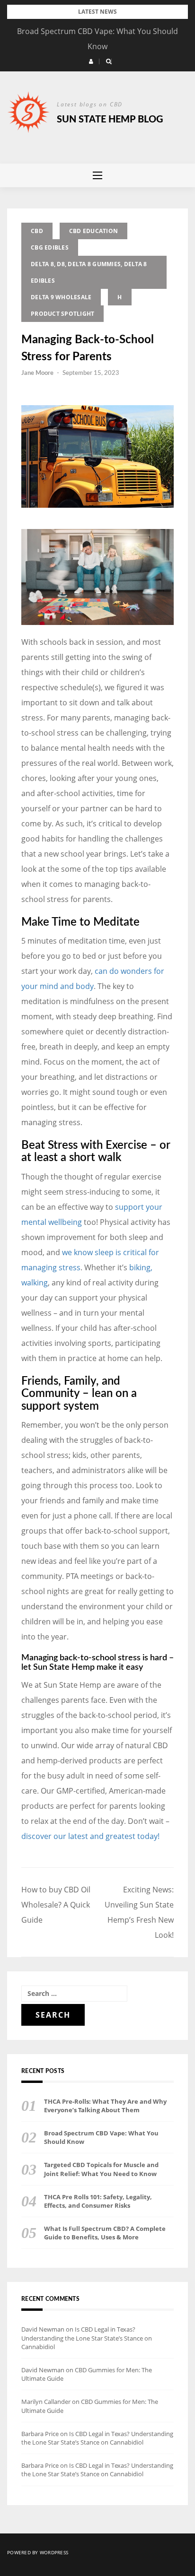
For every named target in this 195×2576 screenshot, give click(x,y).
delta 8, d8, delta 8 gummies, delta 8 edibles (89, 272)
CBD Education (93, 231)
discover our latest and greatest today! (90, 1836)
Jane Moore (37, 373)
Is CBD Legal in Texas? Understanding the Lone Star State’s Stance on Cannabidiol (87, 2338)
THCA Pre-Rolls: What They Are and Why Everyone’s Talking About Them (105, 2106)
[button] (91, 61)
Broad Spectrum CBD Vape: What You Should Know (101, 2137)
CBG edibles (50, 247)
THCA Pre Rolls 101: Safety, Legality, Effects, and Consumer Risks (98, 2201)
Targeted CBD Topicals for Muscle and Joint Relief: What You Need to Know (101, 2169)
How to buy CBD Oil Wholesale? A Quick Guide (56, 1905)
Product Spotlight (62, 314)
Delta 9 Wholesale (61, 297)
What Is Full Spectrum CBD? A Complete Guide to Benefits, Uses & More (105, 2233)
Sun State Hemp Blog (110, 120)
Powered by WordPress (38, 2552)
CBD (37, 231)
